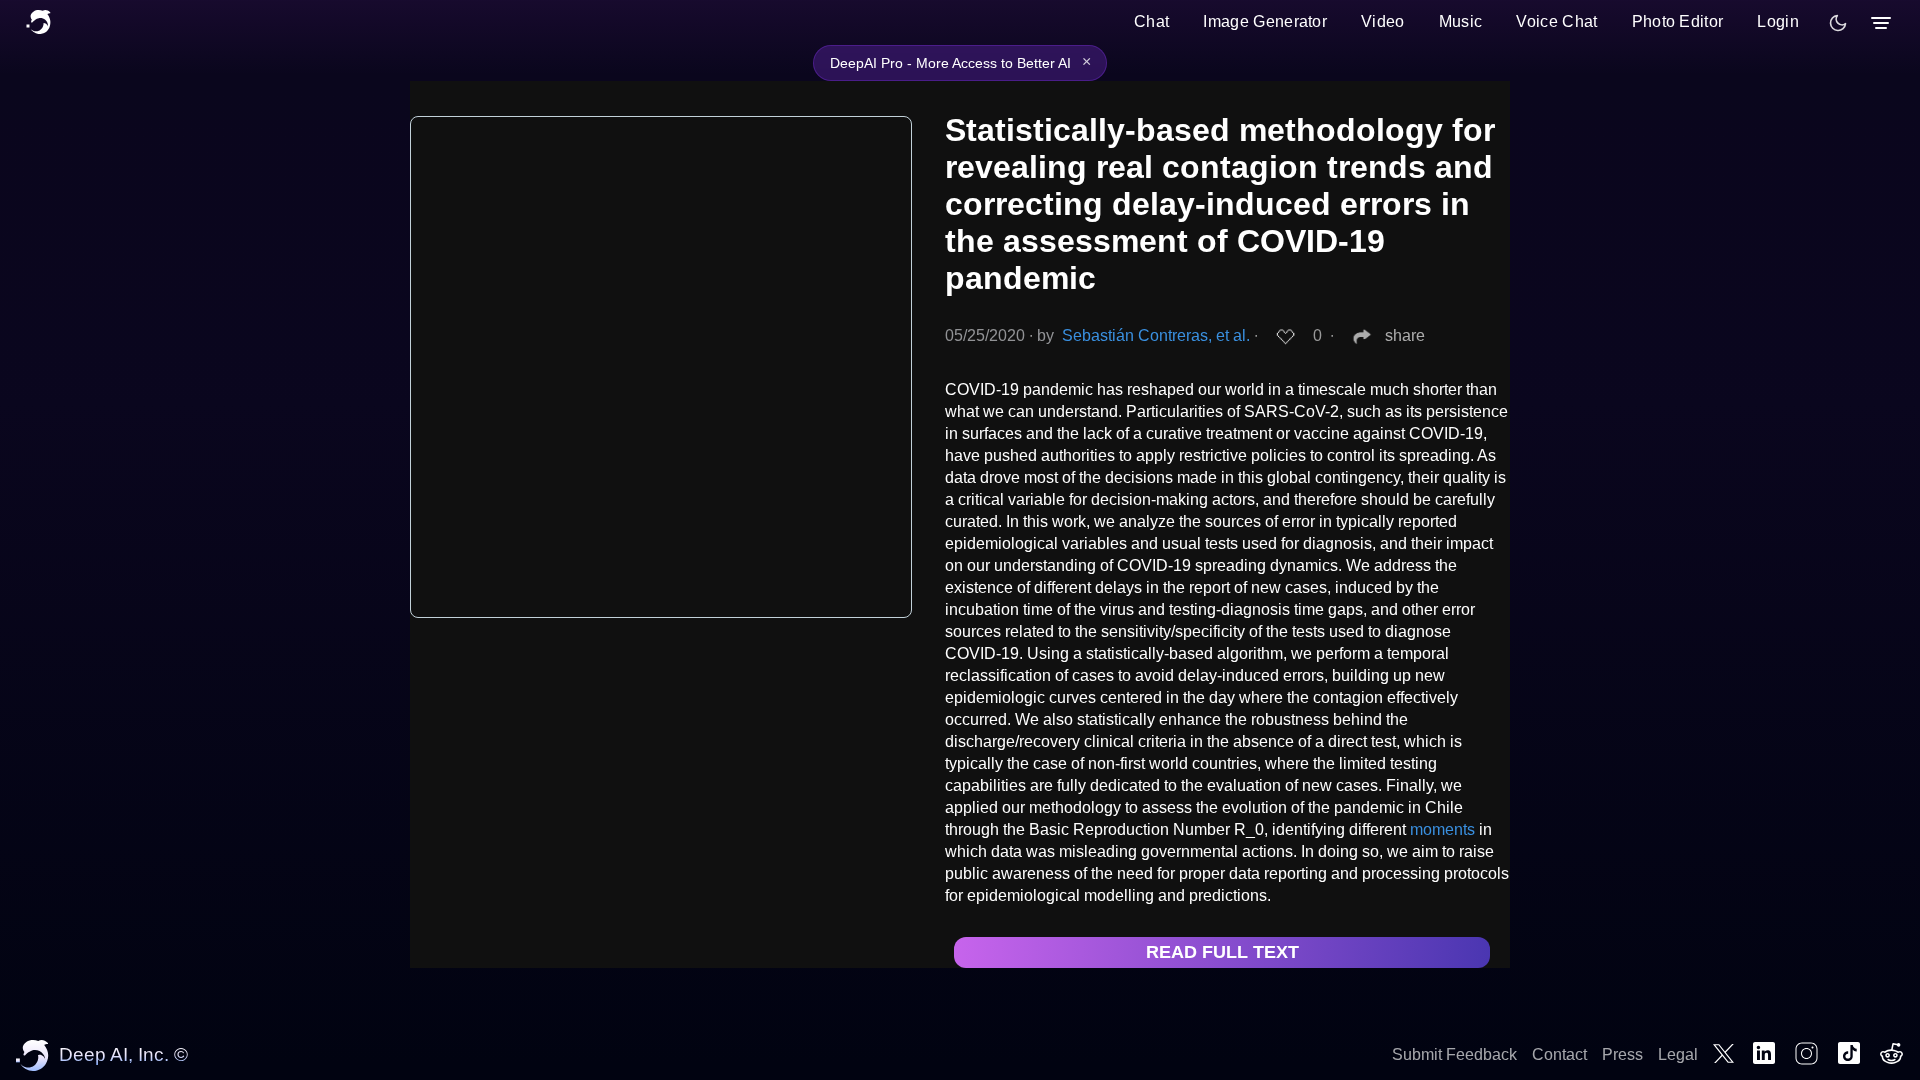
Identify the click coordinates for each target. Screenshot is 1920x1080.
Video (1383, 21)
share (1405, 335)
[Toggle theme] (1838, 23)
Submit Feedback (1454, 1054)
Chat (1151, 21)
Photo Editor (1678, 21)
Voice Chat (1556, 21)
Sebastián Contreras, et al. (1156, 335)
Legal (1678, 1054)
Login (1778, 21)
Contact (1559, 1054)
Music (1461, 21)
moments (1442, 829)
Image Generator (1265, 21)
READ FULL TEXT (1222, 952)
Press (1622, 1054)
